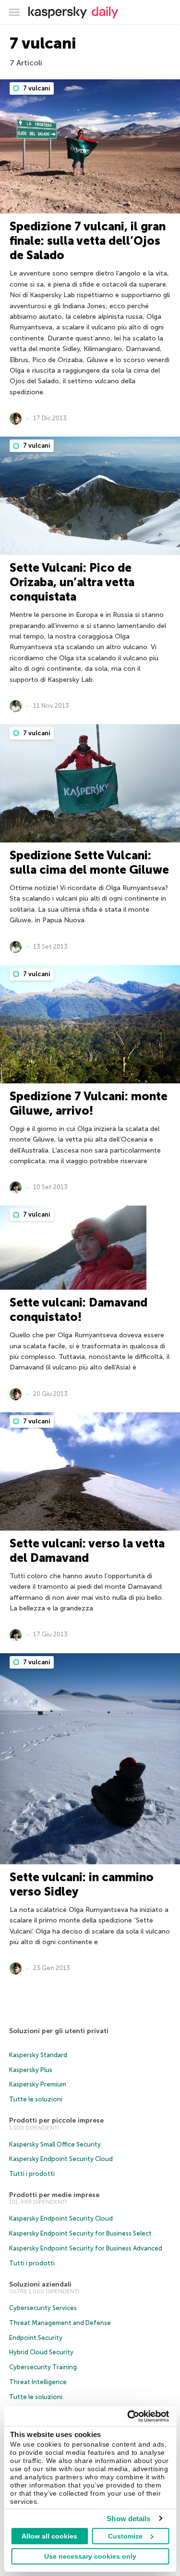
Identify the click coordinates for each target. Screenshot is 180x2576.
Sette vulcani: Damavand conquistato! (78, 1310)
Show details (128, 2519)
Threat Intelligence (38, 2382)
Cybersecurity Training (43, 2367)
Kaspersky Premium (38, 2084)
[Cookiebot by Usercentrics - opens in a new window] (128, 2416)
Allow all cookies (49, 2536)
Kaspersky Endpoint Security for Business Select (80, 2233)
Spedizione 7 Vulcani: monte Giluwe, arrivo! (89, 1103)
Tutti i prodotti (32, 2174)
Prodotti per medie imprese (54, 2195)
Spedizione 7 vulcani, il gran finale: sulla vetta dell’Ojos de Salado (88, 241)
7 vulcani (36, 88)
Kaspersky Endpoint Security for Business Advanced (86, 2248)
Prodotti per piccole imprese (56, 2120)
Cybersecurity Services (43, 2308)
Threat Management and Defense (60, 2323)
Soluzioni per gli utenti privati (59, 2031)
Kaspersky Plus (31, 2070)
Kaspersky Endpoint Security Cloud (61, 2159)
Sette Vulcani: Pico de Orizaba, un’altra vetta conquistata (72, 582)
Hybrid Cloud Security (41, 2352)
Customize (125, 2536)
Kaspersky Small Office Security (55, 2144)
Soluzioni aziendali (40, 2284)
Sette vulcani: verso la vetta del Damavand (87, 1551)
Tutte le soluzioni (36, 2099)
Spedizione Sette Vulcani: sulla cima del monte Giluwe (89, 862)
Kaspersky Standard (38, 2055)
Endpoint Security (36, 2338)
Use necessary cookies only (90, 2556)
